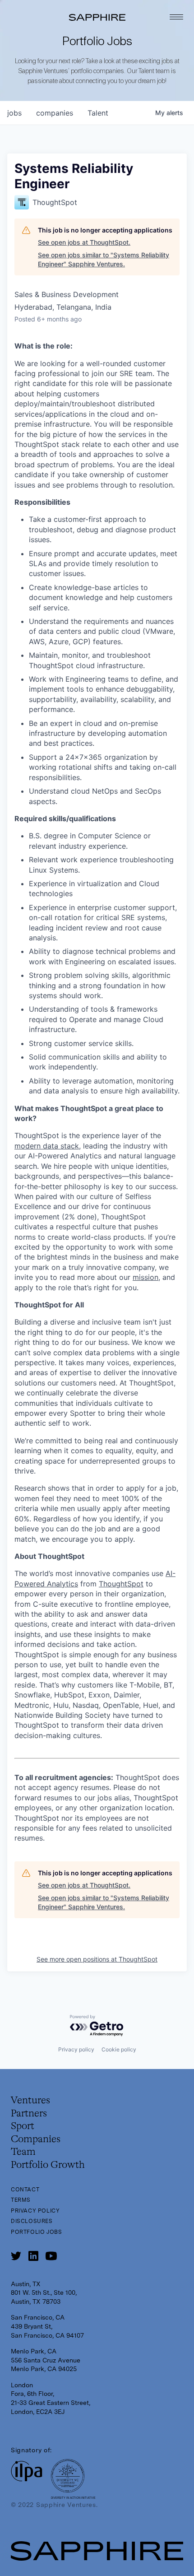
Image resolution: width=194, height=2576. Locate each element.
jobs (14, 113)
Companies (36, 2139)
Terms (21, 2200)
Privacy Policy (35, 2211)
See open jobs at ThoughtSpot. (84, 242)
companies (55, 113)
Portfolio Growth (48, 2165)
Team (23, 2152)
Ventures (30, 2101)
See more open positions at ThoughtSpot (97, 1959)
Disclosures (32, 2221)
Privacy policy (76, 2049)
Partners (29, 2114)
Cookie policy (119, 2049)
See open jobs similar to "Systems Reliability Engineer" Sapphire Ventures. (104, 259)
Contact (25, 2190)
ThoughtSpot (121, 1584)
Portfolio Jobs (36, 2232)
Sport (23, 2126)
